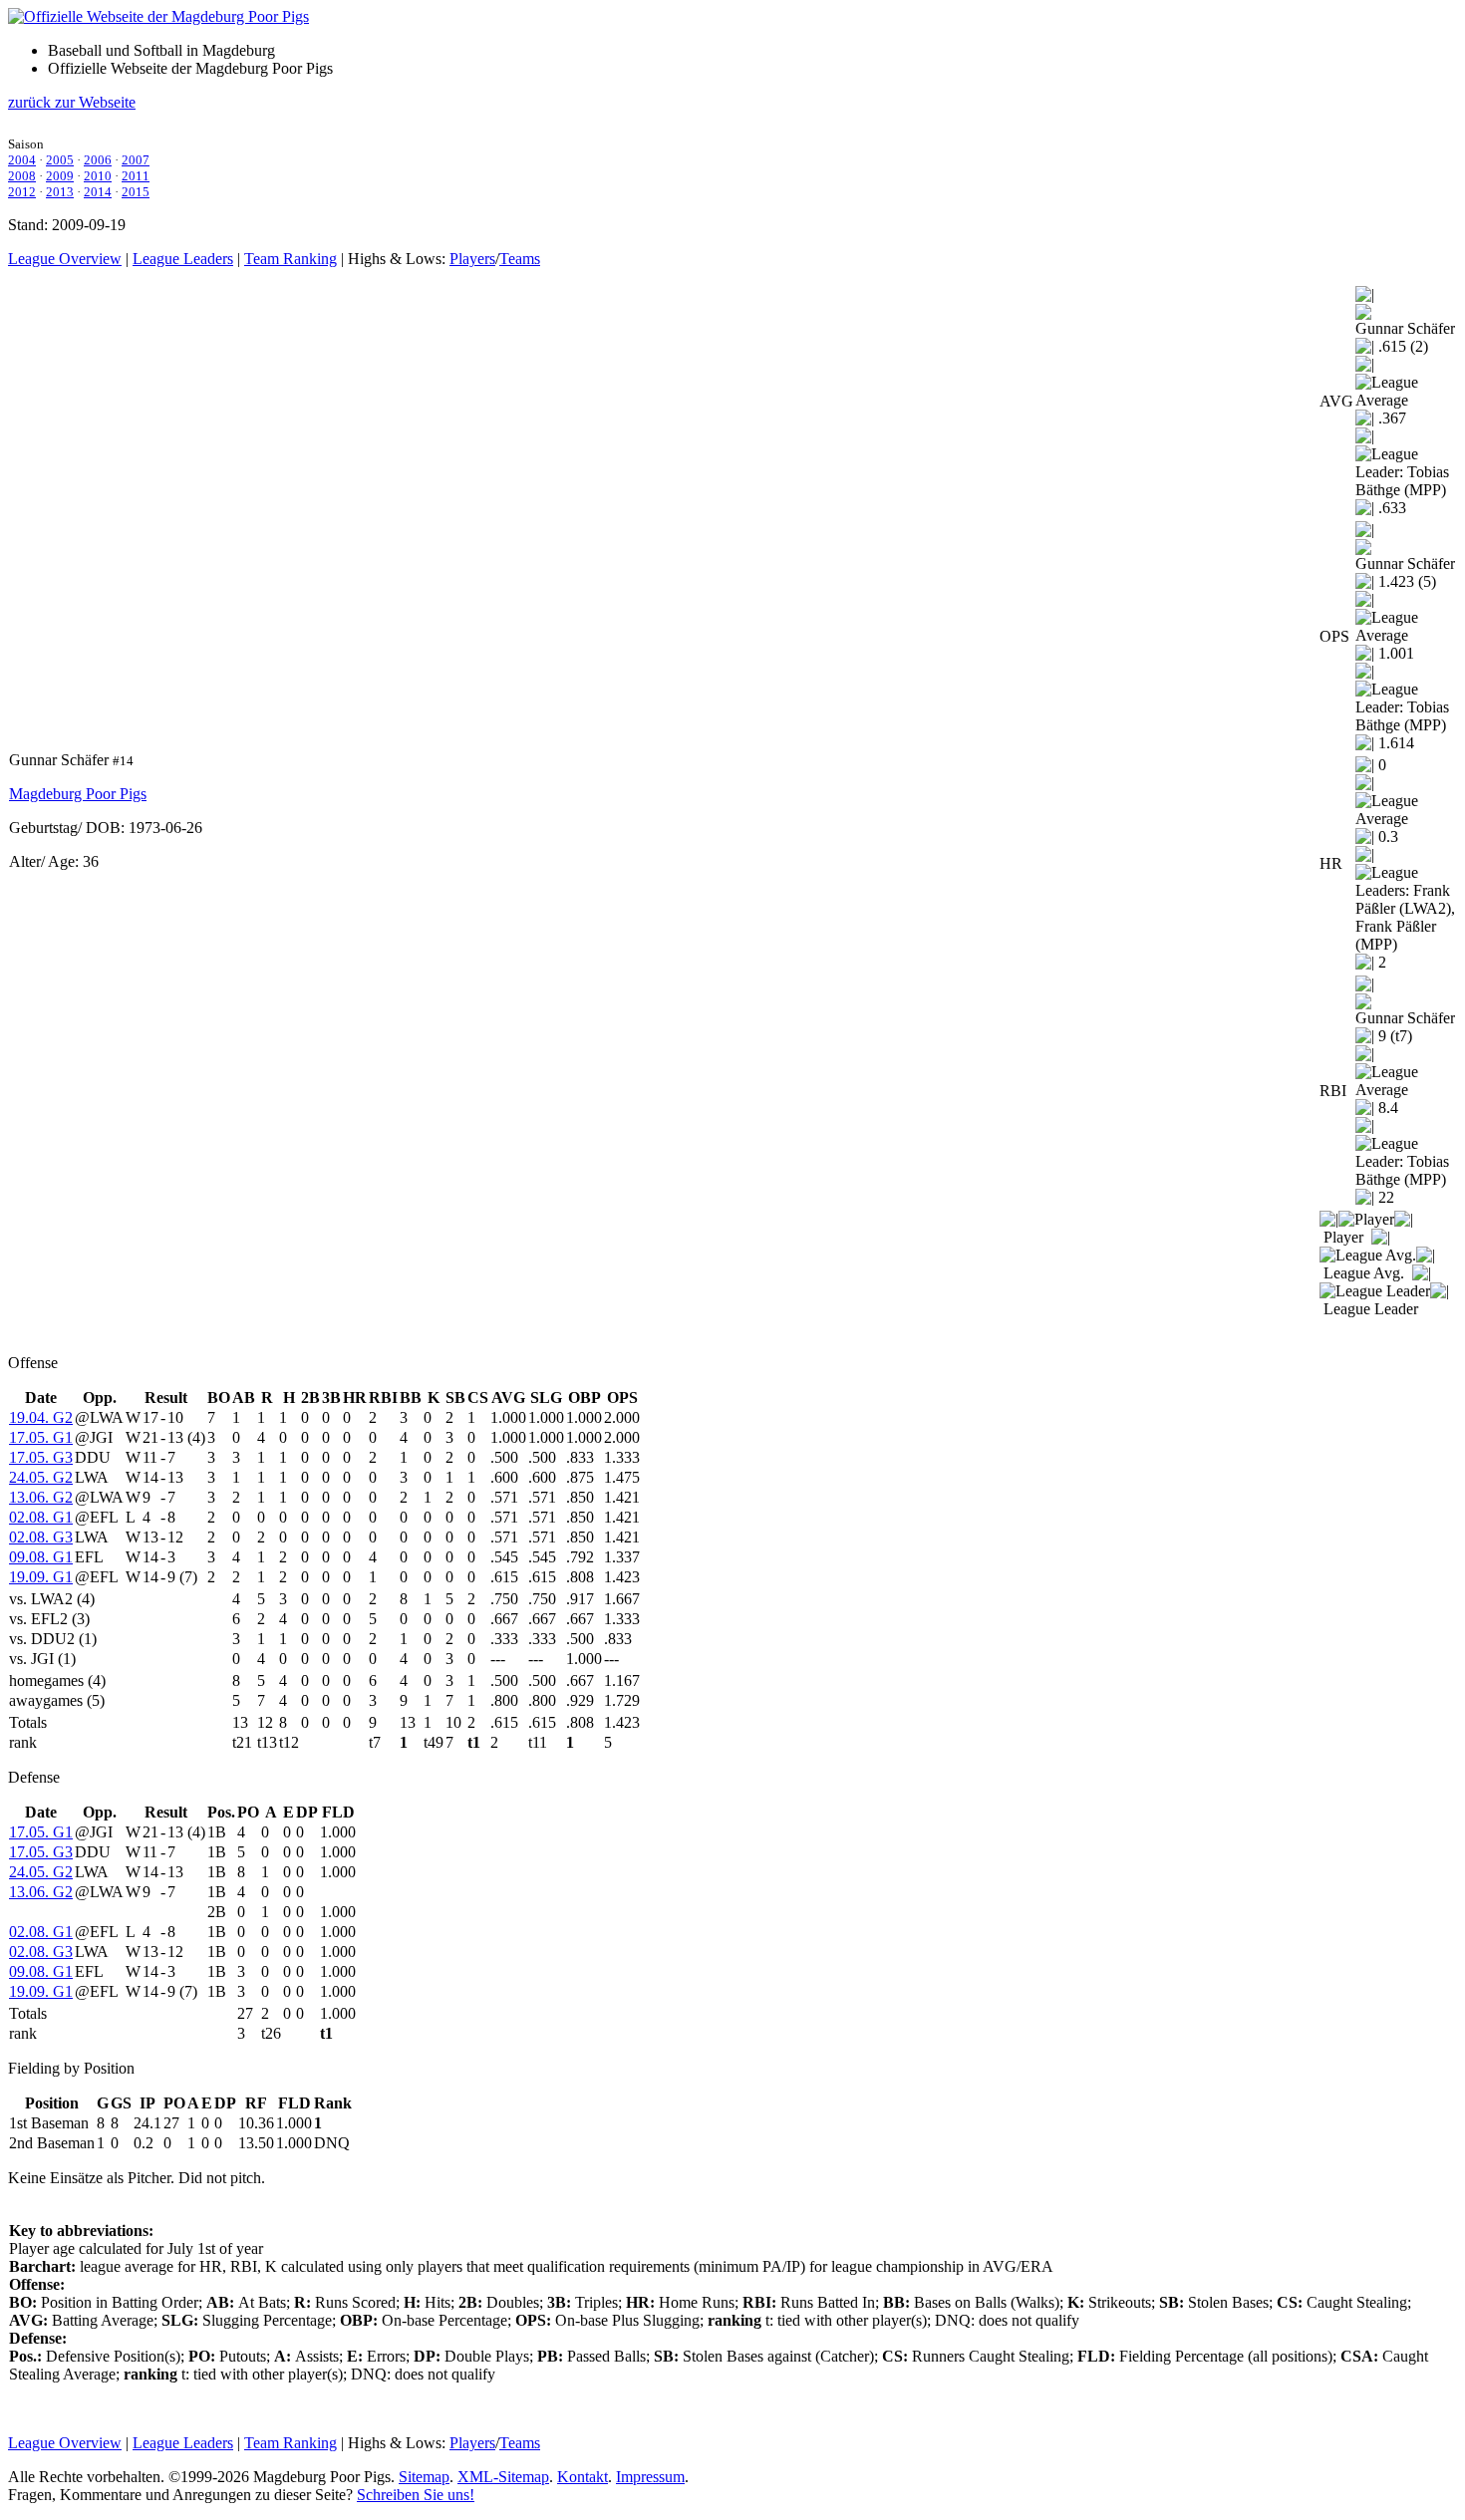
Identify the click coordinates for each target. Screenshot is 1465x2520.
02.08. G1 (41, 1517)
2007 (136, 160)
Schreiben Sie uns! (416, 2495)
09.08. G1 (41, 1557)
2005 (60, 160)
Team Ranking (291, 259)
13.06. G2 (41, 1497)
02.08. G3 (41, 1537)
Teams (520, 259)
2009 (60, 176)
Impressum (650, 2477)
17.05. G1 (41, 1437)
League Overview (65, 259)
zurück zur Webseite (72, 102)
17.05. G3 (41, 1457)
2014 (98, 192)
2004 (22, 160)
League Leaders (183, 259)
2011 (136, 176)
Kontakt (583, 2477)
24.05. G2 (41, 1477)
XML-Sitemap (503, 2477)
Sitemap (424, 2477)
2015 (136, 192)
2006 (98, 160)
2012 (22, 192)
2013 (60, 192)
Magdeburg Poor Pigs (78, 794)
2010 (98, 176)
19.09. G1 (41, 1577)
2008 (22, 176)
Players (472, 259)
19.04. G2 (41, 1417)
